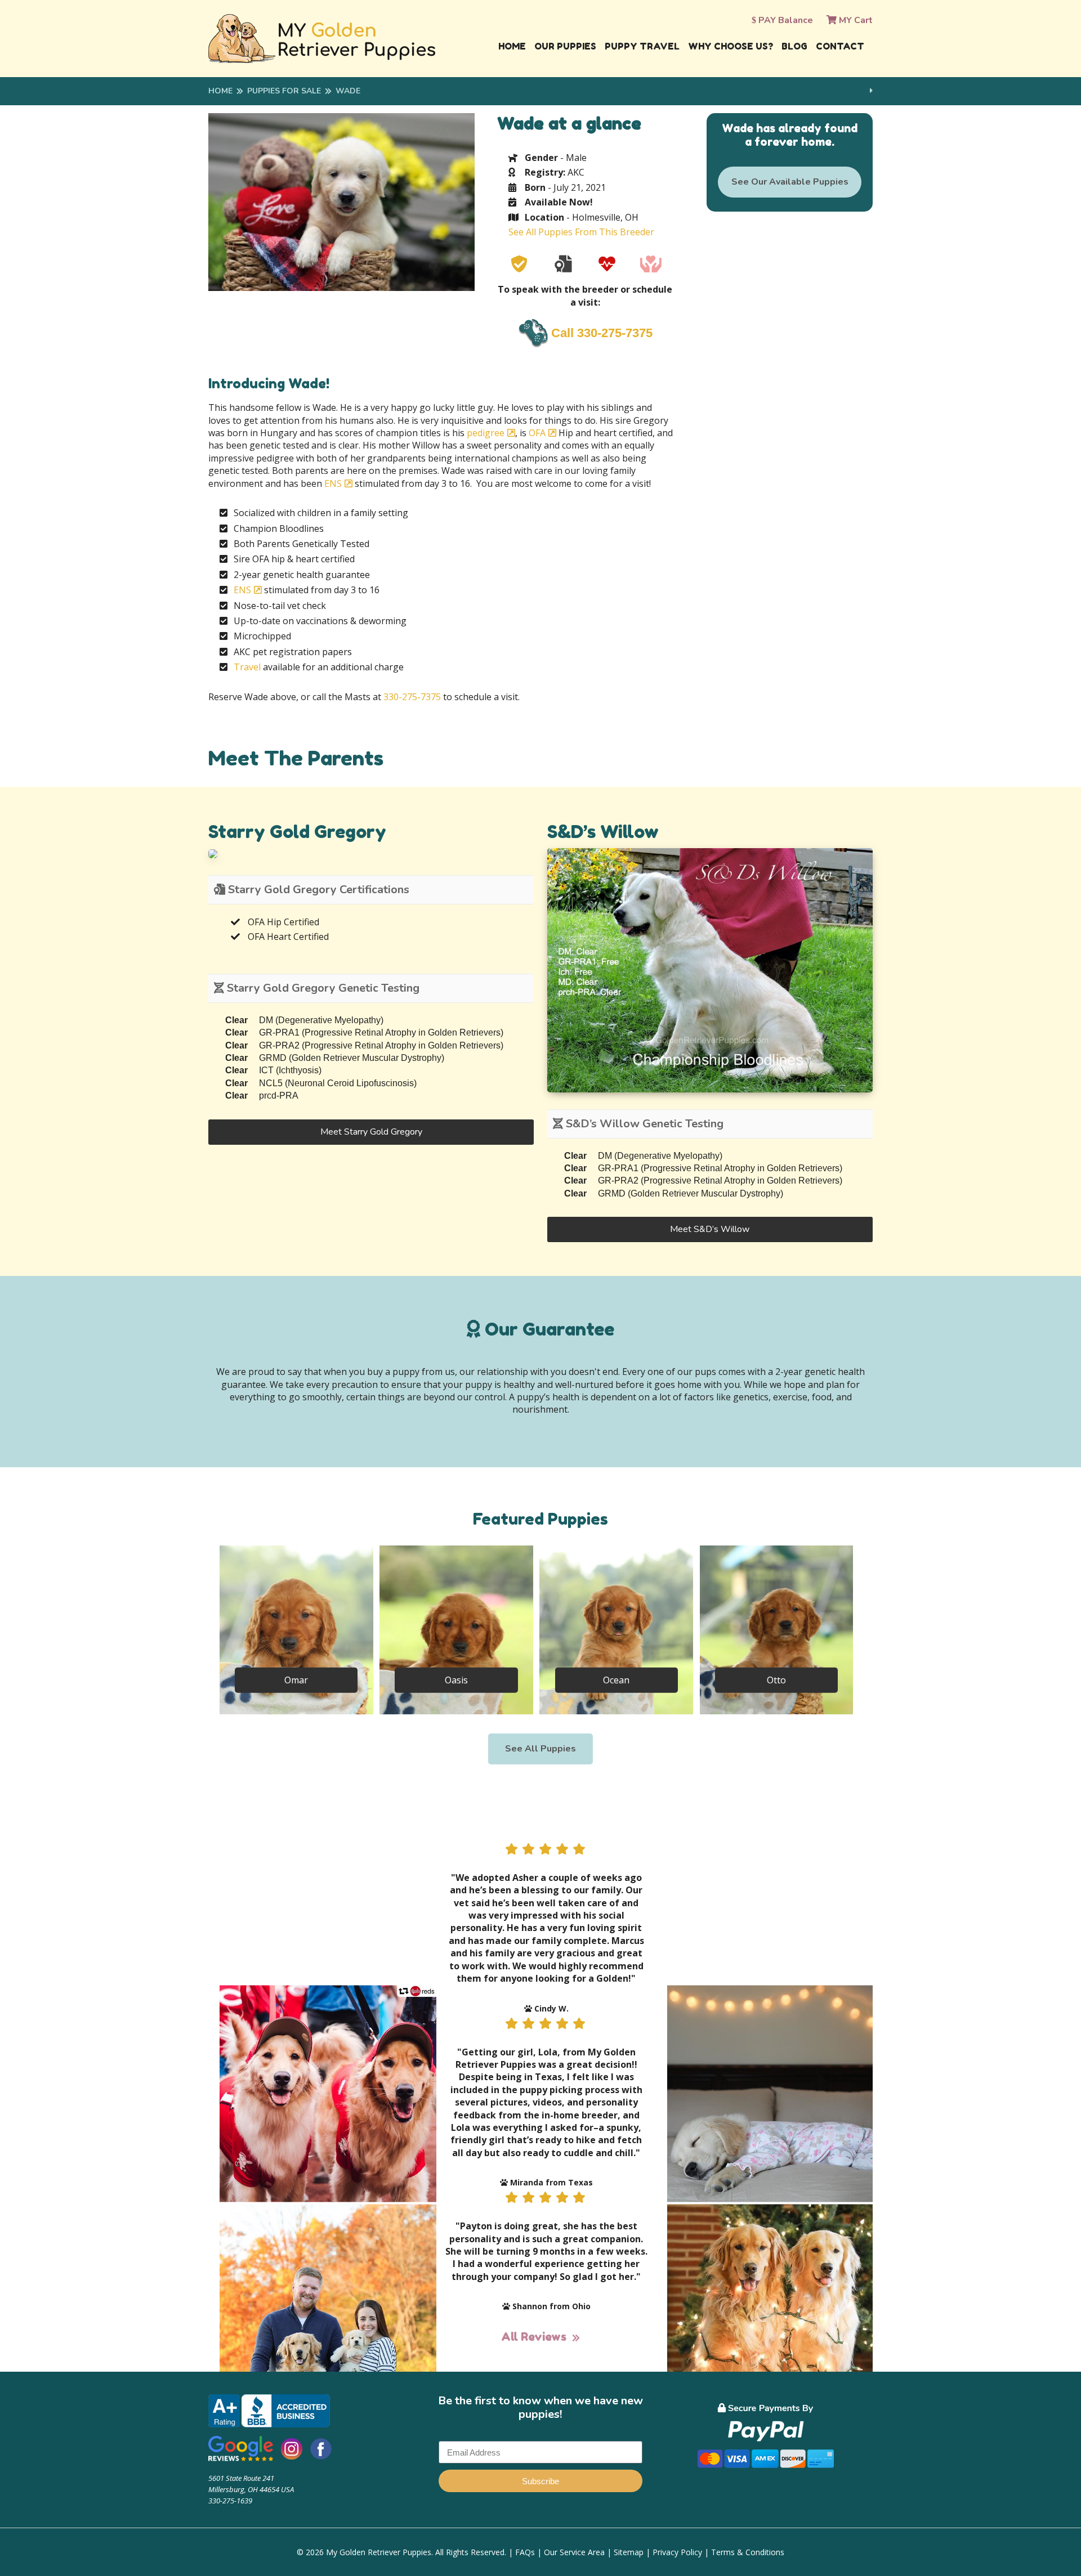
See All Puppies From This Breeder (581, 232)
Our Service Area (574, 2552)
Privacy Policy (677, 2552)
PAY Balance (785, 20)
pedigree (486, 433)
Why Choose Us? (731, 46)
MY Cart (855, 20)
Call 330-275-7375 (602, 333)
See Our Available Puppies (790, 182)
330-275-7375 (412, 697)
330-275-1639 (230, 2501)
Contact (840, 46)
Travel (247, 667)
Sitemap (629, 2552)
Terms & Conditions (748, 2552)
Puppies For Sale (284, 91)
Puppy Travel (642, 46)
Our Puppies (565, 46)
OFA (537, 433)
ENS (333, 483)
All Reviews (534, 2337)
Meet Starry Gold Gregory (371, 1132)
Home (512, 46)
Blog (794, 46)
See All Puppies (540, 1749)
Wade (348, 91)
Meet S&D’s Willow (710, 1229)
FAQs (525, 2552)
